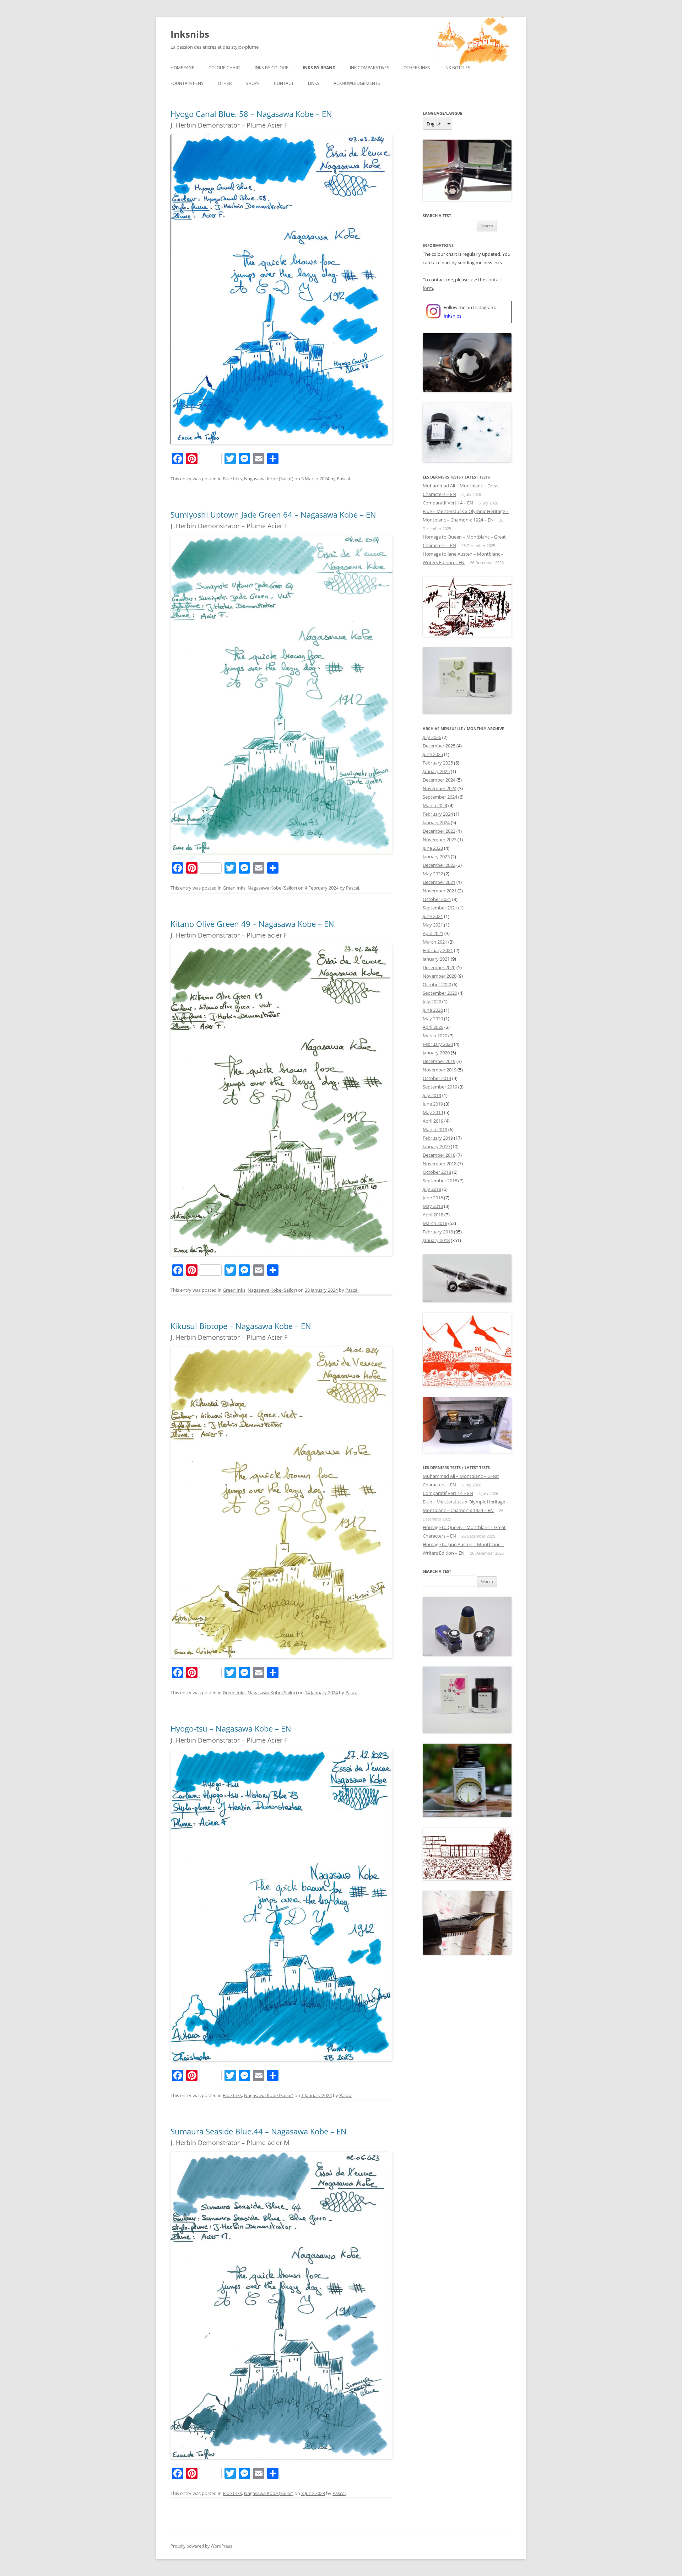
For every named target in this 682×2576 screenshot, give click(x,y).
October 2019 (437, 1078)
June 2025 (433, 754)
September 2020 (440, 993)
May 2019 (433, 1112)
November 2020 (440, 976)
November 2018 (440, 1163)
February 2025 (438, 763)
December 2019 (439, 1061)
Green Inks (234, 888)
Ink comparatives (370, 68)
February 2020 (438, 1044)
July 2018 (432, 1189)
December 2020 (439, 967)
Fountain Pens (187, 83)
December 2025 (439, 746)
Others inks (417, 68)
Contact (284, 83)
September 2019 (440, 1087)
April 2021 (433, 933)
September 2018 (440, 1181)
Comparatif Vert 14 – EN (448, 503)
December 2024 (439, 780)
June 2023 (433, 848)
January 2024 (436, 822)
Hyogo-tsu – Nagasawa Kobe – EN (231, 1728)
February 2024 (438, 814)
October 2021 (437, 899)
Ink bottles (457, 68)
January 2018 (436, 1240)
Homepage (182, 68)
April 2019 (433, 1121)
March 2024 (435, 805)
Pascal (343, 479)
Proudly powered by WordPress (201, 2546)
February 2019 (438, 1138)
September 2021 (440, 908)
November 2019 (440, 1070)
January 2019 (436, 1146)
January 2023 (436, 857)
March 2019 (435, 1129)
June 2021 (433, 916)
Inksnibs (190, 34)
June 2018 (433, 1198)
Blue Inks (232, 479)
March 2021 (435, 942)
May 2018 (433, 1206)
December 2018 (439, 1155)
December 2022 (439, 865)
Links (314, 83)
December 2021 (439, 882)
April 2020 (433, 1027)
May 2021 (433, 925)
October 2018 (437, 1172)
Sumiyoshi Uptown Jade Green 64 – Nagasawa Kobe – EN (273, 514)
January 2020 (436, 1053)
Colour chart (224, 68)
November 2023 (440, 839)
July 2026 (432, 737)
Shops (253, 83)
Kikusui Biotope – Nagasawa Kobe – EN (241, 1326)
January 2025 (436, 771)
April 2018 (433, 1215)
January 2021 (436, 959)
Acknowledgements (357, 83)
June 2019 (433, 1104)
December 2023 (439, 831)
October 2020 (437, 984)
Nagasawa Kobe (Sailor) (269, 479)
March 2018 (435, 1223)
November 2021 (440, 891)
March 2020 (435, 1036)
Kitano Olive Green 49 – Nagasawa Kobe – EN (252, 924)
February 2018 (438, 1232)
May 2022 (433, 874)
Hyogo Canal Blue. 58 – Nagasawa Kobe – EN (251, 114)
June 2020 (433, 1010)
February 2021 (438, 950)
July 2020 (432, 1001)
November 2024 (440, 788)
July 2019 (432, 1095)
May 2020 (433, 1019)
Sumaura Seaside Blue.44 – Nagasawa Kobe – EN (259, 2131)
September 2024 (440, 797)
